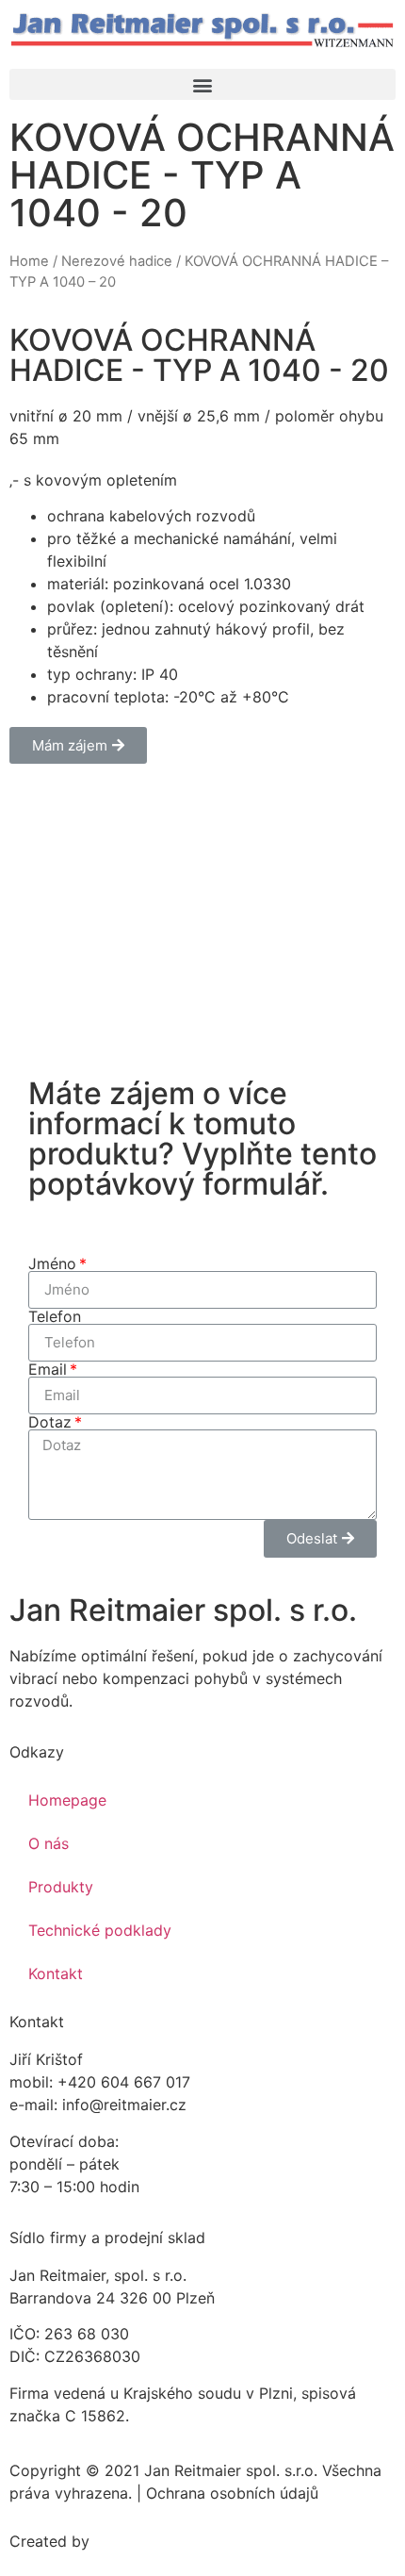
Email (48, 1369)
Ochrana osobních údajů (232, 2493)
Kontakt (56, 1973)
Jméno (52, 1263)
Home (29, 261)
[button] (202, 84)
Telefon (55, 1316)
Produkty (61, 1887)
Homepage (67, 1800)
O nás (49, 1843)
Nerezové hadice (117, 261)
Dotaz (50, 1422)
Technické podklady (100, 1930)
